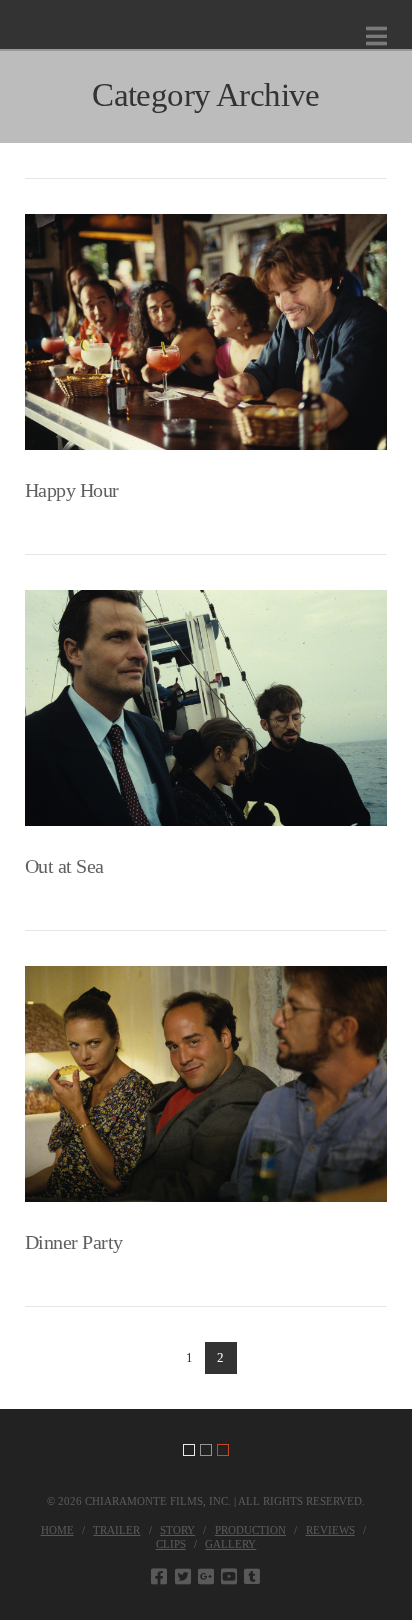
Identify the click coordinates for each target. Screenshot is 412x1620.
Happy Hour (72, 490)
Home (57, 1530)
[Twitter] (183, 1576)
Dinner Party (74, 1242)
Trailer (116, 1530)
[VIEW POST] (206, 332)
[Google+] (206, 1576)
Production (250, 1530)
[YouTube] (229, 1576)
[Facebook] (159, 1576)
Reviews (330, 1530)
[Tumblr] (252, 1576)
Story (177, 1530)
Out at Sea (64, 866)
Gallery (230, 1544)
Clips (171, 1544)
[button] (376, 36)
